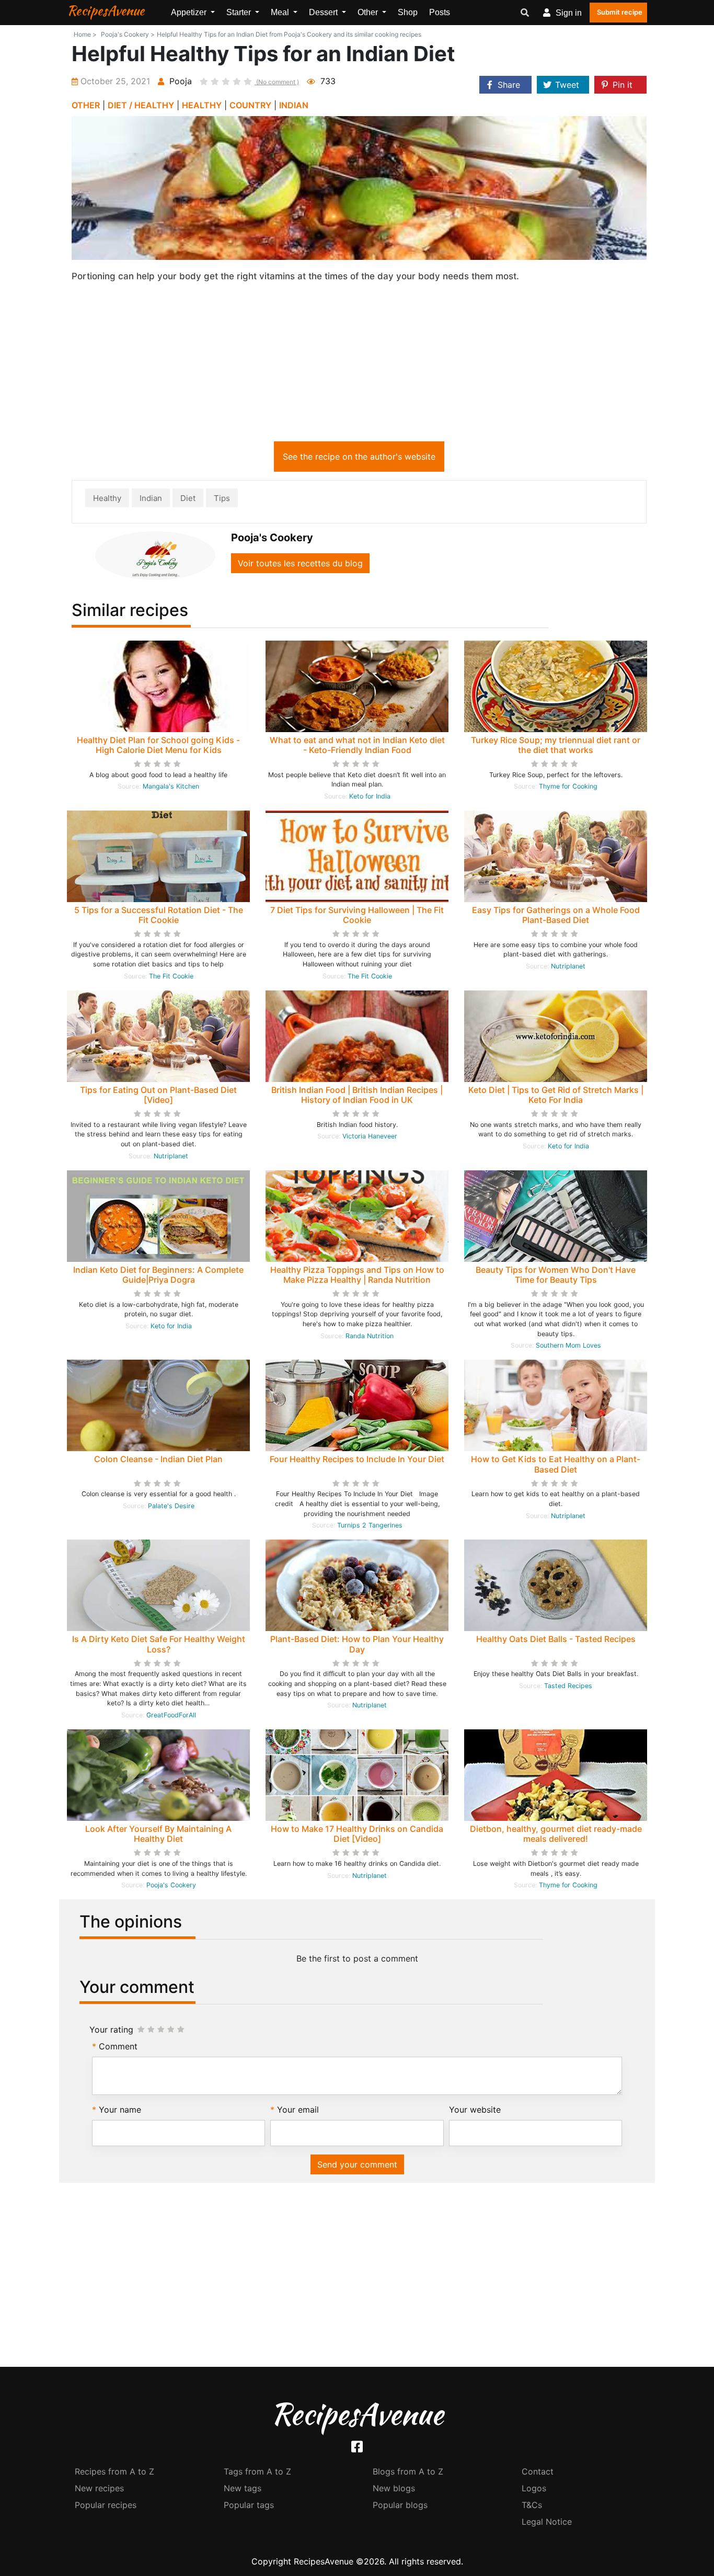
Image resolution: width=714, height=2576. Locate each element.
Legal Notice (547, 2522)
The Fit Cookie (171, 976)
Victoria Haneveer (370, 1136)
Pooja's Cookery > (128, 34)
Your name (120, 2110)
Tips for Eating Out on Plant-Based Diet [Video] (158, 1095)
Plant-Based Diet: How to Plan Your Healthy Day (357, 1644)
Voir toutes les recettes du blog (300, 563)
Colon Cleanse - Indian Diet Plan (158, 1459)
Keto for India (370, 796)
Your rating (111, 2030)
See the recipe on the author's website (359, 457)
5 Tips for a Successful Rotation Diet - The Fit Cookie (159, 915)
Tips (222, 498)
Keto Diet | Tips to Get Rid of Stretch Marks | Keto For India (556, 1095)
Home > (85, 34)
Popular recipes (106, 2505)
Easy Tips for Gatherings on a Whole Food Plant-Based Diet (556, 915)
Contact (538, 2471)
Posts (440, 12)
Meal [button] (281, 12)
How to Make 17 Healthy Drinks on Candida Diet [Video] (357, 1834)
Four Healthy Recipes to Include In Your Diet (357, 1459)
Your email (298, 2110)
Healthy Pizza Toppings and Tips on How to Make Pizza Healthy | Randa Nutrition (357, 1275)
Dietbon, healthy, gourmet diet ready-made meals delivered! (556, 1834)
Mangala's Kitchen (171, 786)
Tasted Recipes (568, 1686)
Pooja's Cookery (171, 1885)
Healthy (107, 498)
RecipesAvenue (106, 10)
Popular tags (249, 2505)
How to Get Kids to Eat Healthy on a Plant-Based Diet (556, 1464)
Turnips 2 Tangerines (370, 1525)
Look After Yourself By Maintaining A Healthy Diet (158, 1834)
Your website (475, 2110)
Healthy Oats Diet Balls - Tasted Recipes (556, 1639)
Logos (534, 2488)
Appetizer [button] (190, 12)
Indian (151, 498)
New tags (243, 2488)
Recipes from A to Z (114, 2471)
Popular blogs (400, 2505)
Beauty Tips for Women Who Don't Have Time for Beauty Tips (556, 1275)
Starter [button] (240, 12)
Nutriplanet (568, 966)
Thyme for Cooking (568, 786)
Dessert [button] (324, 12)
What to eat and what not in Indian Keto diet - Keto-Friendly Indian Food (357, 745)
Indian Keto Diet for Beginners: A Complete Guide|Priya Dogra (158, 1275)
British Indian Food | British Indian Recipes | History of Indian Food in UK (357, 1095)
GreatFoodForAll (171, 1715)
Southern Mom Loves (568, 1345)
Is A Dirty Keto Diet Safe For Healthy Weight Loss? (159, 1644)
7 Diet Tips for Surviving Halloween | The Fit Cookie (357, 915)
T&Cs (532, 2505)
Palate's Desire (171, 1506)
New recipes (99, 2488)
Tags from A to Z (257, 2471)
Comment (118, 2046)
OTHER (86, 105)
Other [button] (369, 12)
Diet (188, 498)
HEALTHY (202, 105)
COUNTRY (250, 105)
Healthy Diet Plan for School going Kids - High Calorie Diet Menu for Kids (158, 745)
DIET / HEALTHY (141, 105)
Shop (408, 12)
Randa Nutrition (370, 1336)
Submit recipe (620, 12)
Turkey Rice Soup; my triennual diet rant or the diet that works (556, 745)
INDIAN (294, 105)
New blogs (394, 2488)
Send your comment (357, 2164)
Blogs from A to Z (408, 2471)
